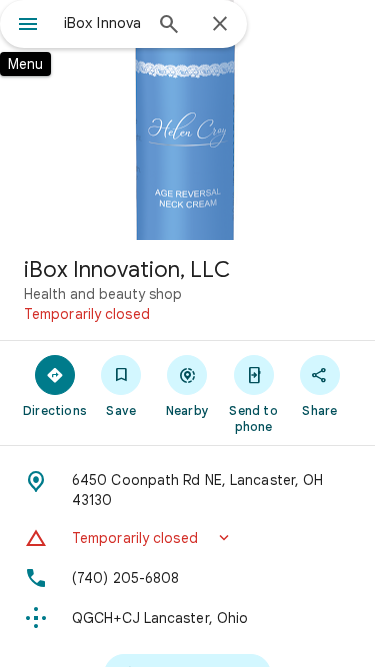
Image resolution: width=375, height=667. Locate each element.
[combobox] (102, 23)
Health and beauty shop (103, 294)
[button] (187, 538)
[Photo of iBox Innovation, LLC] (187, 120)
